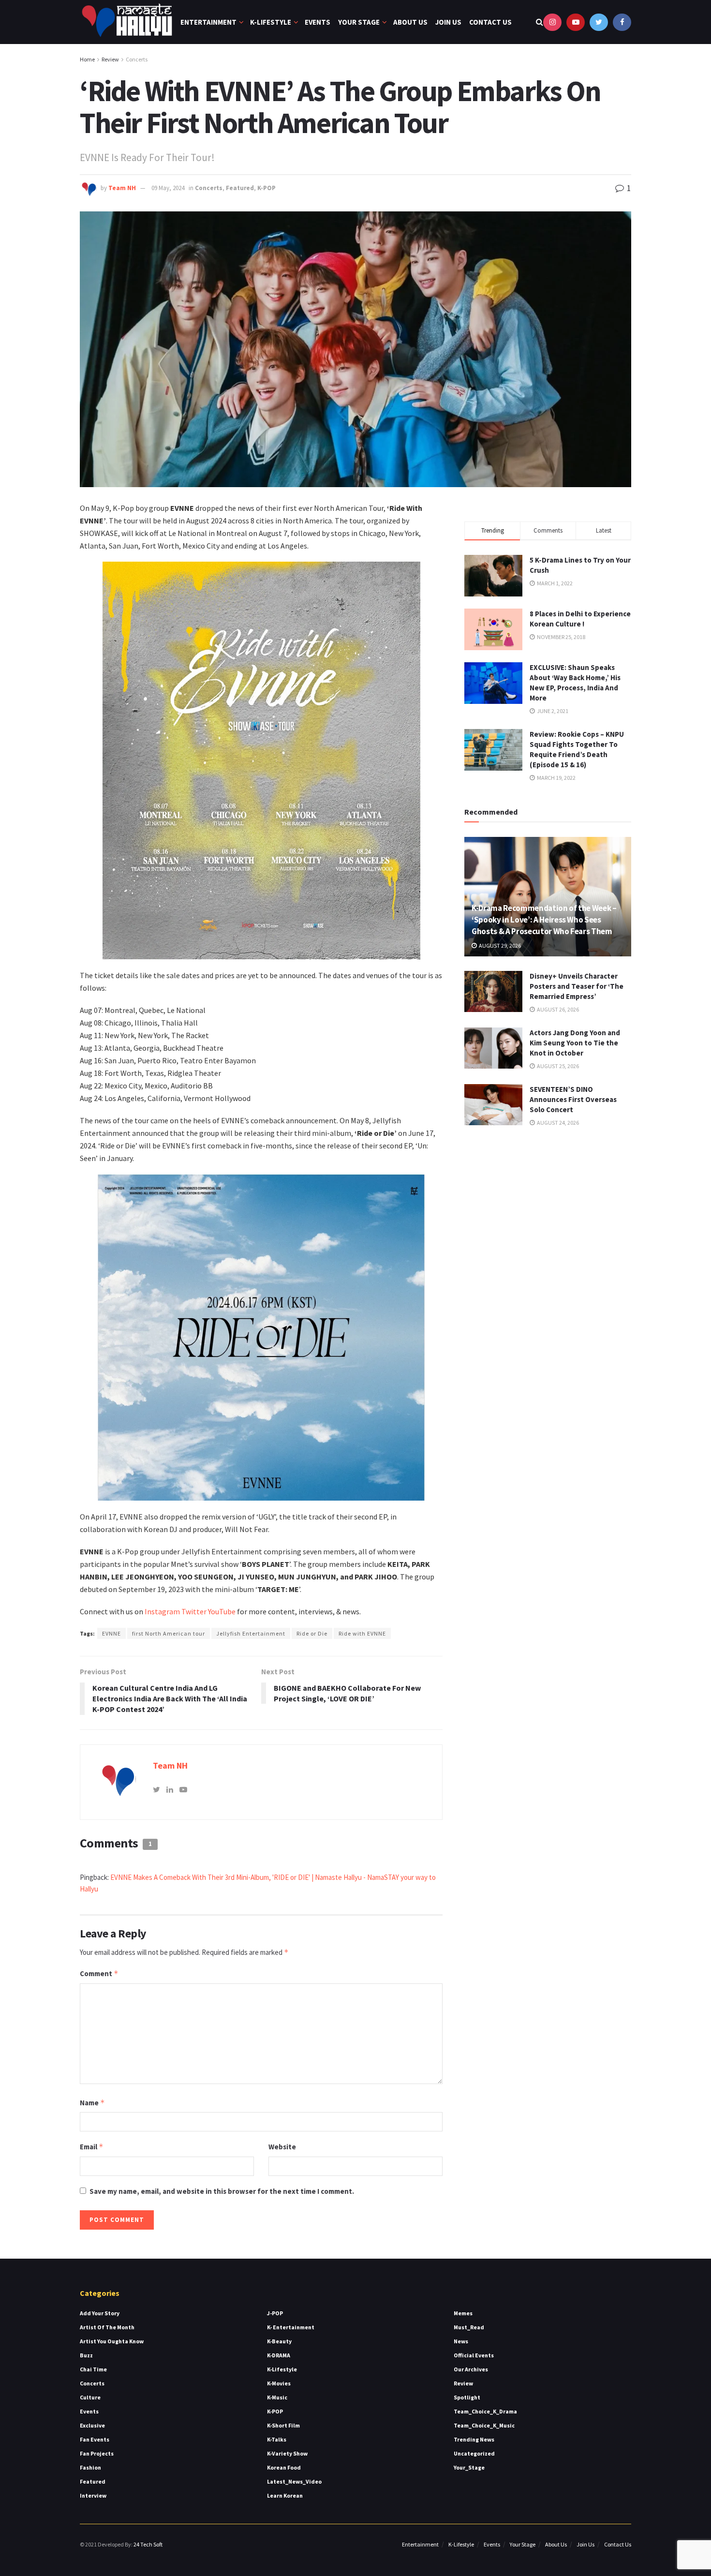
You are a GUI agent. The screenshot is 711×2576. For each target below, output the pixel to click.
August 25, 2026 (557, 1066)
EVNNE (111, 1633)
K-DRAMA (279, 2355)
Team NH (122, 188)
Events (318, 22)
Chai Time (93, 2369)
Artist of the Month (107, 2327)
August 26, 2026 (557, 1009)
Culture (90, 2397)
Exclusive (92, 2425)
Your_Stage (469, 2467)
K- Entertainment (291, 2327)
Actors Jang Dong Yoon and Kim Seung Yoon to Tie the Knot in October (575, 1043)
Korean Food (284, 2467)
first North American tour (169, 1633)
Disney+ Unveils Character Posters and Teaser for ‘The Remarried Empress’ (577, 986)
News (461, 2341)
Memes (463, 2313)
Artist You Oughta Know (112, 2341)
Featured (240, 188)
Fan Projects (97, 2453)
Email (92, 2147)
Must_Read (469, 2327)
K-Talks (277, 2439)
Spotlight (467, 2397)
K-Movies (279, 2383)
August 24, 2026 (557, 1123)
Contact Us (490, 22)
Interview (93, 2495)
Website (282, 2147)
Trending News (474, 2439)
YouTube (222, 1611)
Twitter (195, 1611)
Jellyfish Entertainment (251, 1633)
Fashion (90, 2467)
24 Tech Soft (148, 2544)
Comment (99, 1973)
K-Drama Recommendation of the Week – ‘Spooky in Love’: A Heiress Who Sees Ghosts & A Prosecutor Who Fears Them (544, 920)
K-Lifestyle (271, 22)
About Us (410, 22)
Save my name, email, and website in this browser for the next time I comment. (222, 2191)
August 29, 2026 (499, 946)
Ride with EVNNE (362, 1633)
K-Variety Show (287, 2453)
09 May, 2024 (168, 188)
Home (87, 59)
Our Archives (471, 2369)
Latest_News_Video (294, 2481)
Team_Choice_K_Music (484, 2425)
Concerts (137, 59)
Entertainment (208, 22)
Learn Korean (285, 2495)
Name (92, 2103)
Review (110, 59)
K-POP (267, 188)
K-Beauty (279, 2341)
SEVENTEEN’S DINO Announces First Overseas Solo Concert (573, 1099)
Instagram (162, 1611)
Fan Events (95, 2439)
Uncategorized (474, 2453)
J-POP (275, 2313)
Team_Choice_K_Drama (485, 2411)
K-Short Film (283, 2425)
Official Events (474, 2355)
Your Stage (359, 22)
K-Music (277, 2397)
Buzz (86, 2355)
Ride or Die (312, 1633)
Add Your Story (100, 2313)
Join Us (448, 22)
